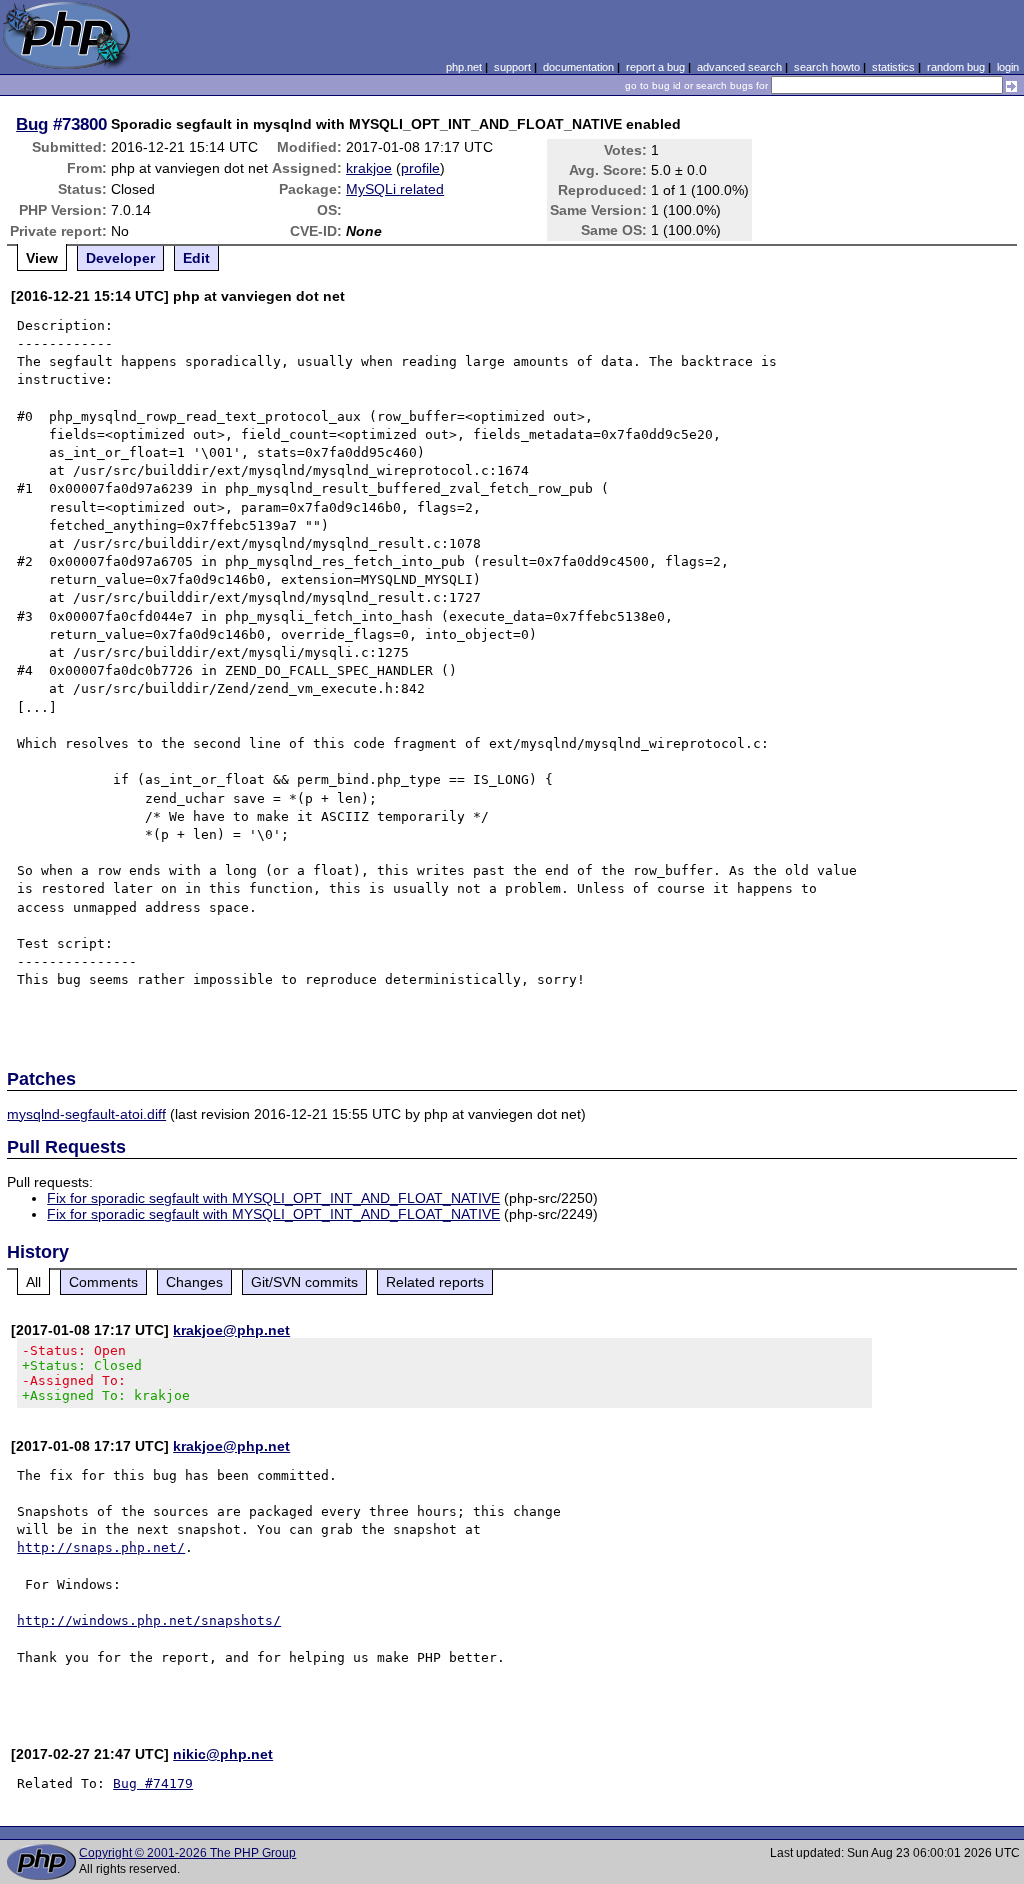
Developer (120, 258)
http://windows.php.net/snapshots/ (149, 1620)
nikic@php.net (223, 1754)
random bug (956, 67)
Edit (196, 258)
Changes (194, 1282)
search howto (827, 67)
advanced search (739, 67)
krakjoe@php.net (231, 1330)
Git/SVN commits (304, 1282)
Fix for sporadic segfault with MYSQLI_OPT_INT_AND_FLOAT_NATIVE (273, 1198)
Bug (32, 124)
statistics (893, 67)
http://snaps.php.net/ (101, 1547)
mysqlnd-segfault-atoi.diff (86, 1114)
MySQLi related (395, 189)
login (1008, 67)
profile (420, 168)
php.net (464, 67)
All (33, 1282)
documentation (578, 67)
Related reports (435, 1282)
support (512, 67)
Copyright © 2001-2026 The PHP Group (187, 1853)
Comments (103, 1282)
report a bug (655, 67)
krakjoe (369, 168)
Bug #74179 (153, 1783)
